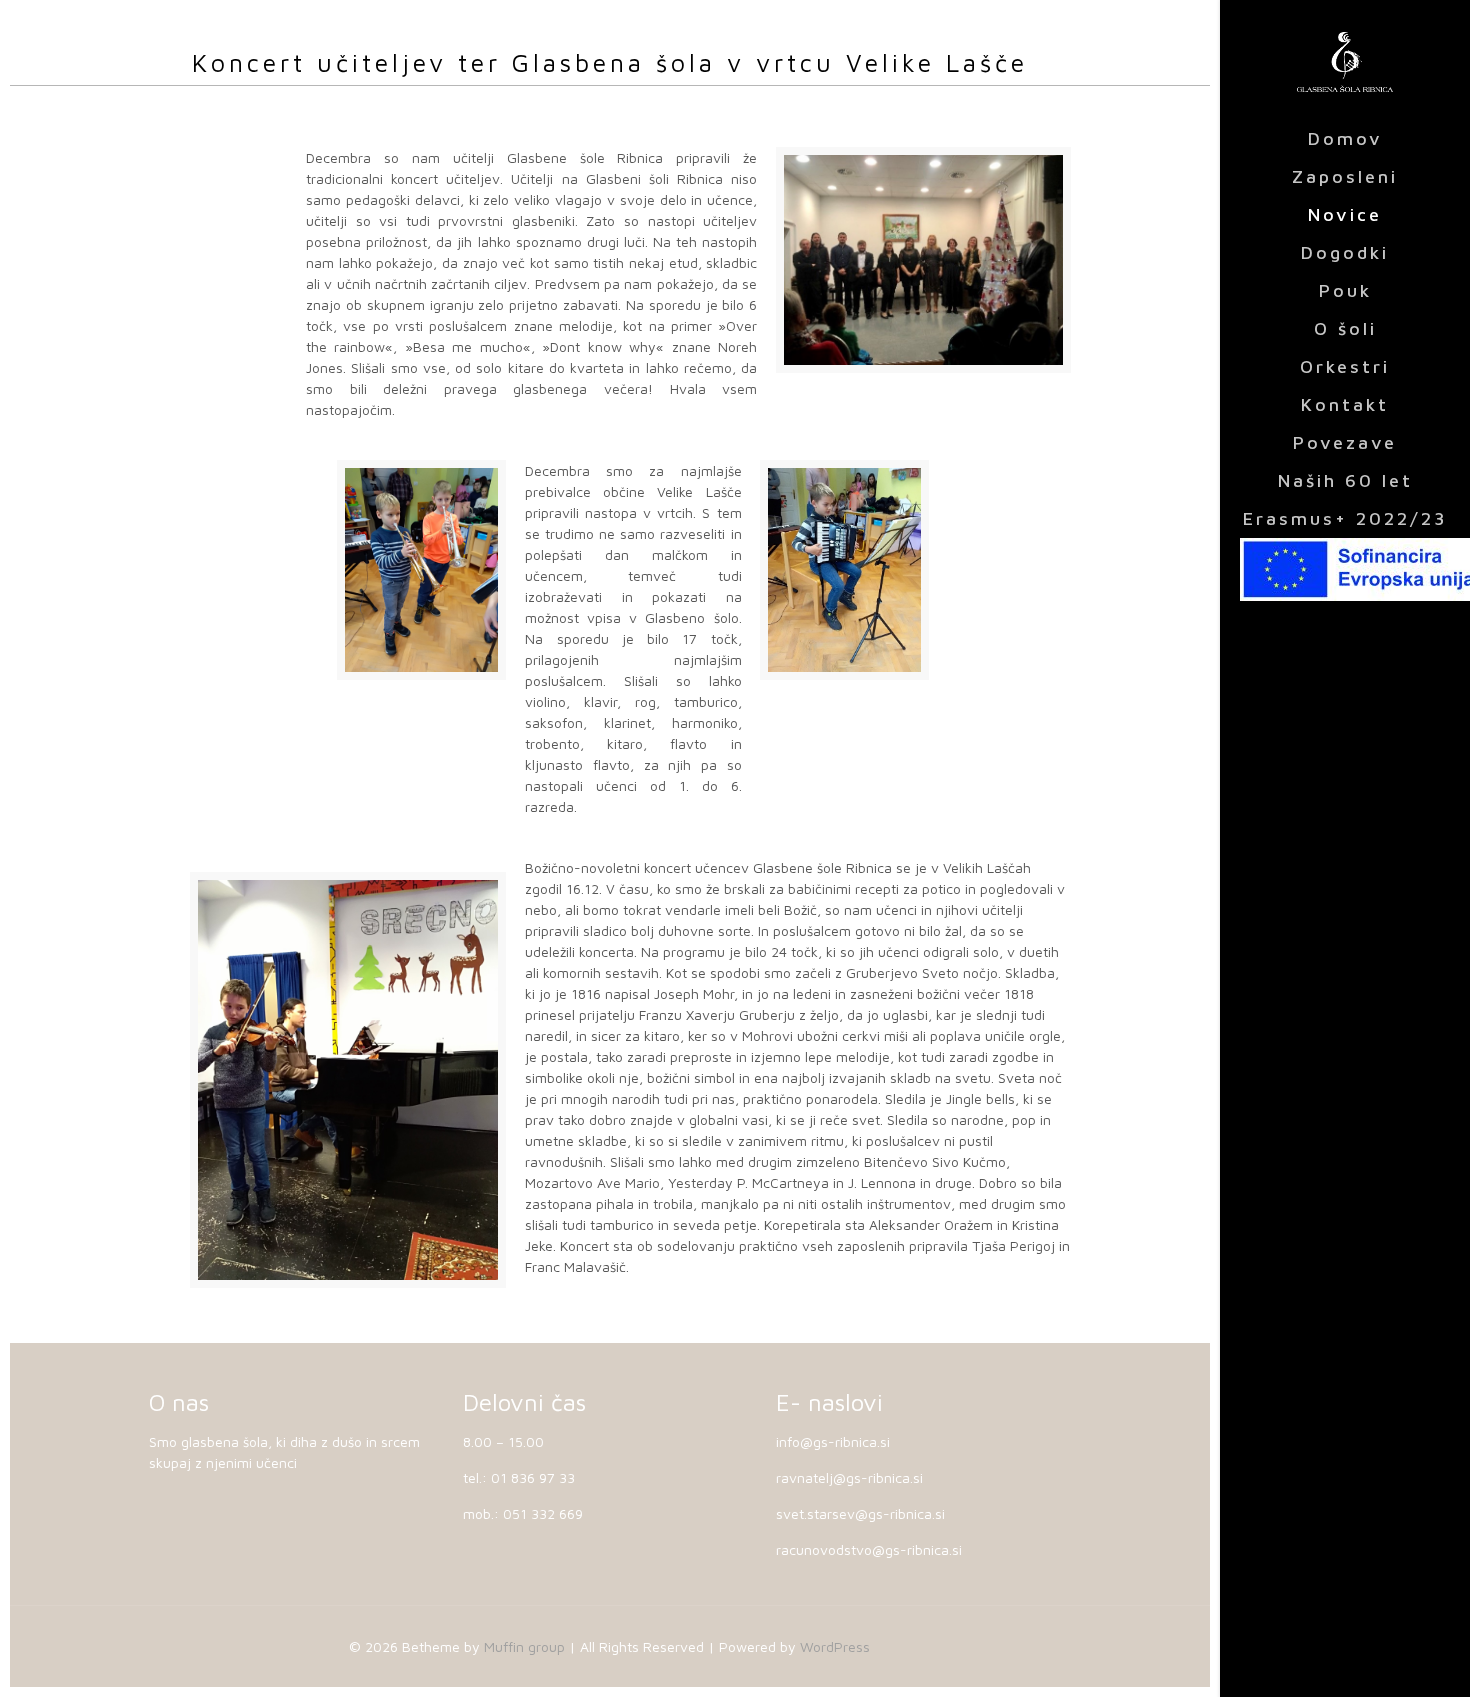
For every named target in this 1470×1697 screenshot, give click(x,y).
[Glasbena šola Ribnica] (1345, 60)
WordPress (835, 1646)
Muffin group (524, 1646)
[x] (1345, 569)
